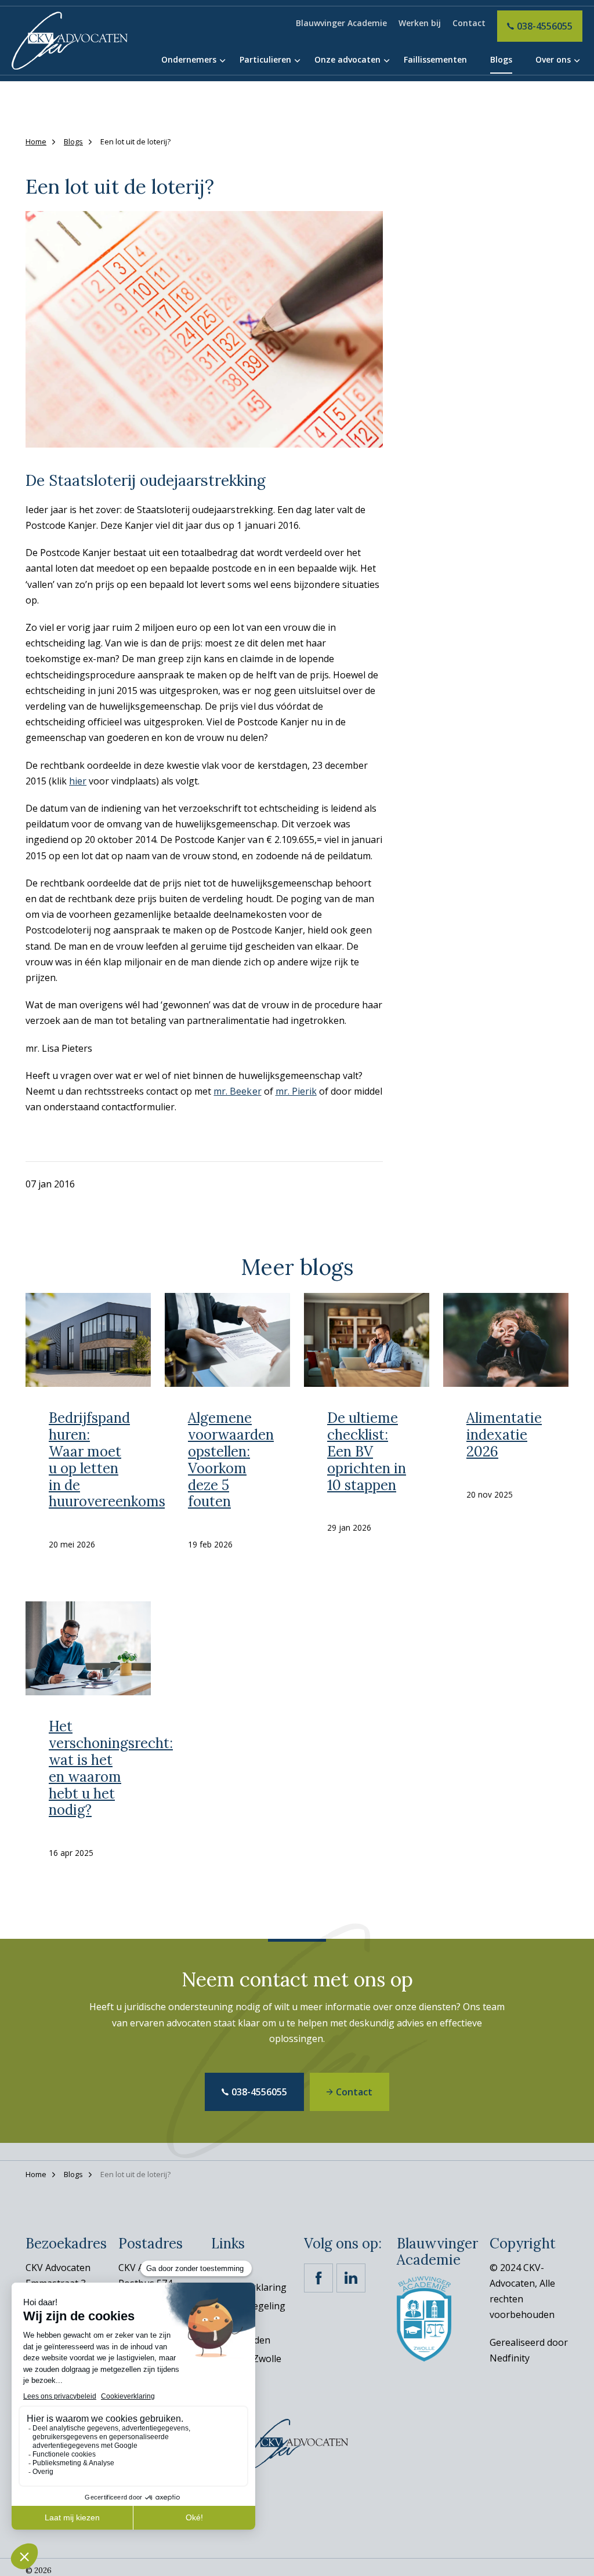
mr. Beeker (237, 1091)
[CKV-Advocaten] (70, 41)
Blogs (501, 59)
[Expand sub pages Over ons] (577, 61)
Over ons (553, 59)
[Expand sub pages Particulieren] (297, 61)
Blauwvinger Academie (341, 23)
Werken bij (420, 23)
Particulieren (265, 59)
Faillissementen (435, 59)
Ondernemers (189, 59)
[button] (204, 329)
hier (78, 781)
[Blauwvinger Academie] (424, 2318)
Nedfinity (510, 2358)
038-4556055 (545, 26)
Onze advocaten (347, 59)
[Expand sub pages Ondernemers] (222, 61)
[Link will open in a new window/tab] (318, 2278)
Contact (469, 23)
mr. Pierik (296, 1091)
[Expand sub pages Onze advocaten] (386, 61)
